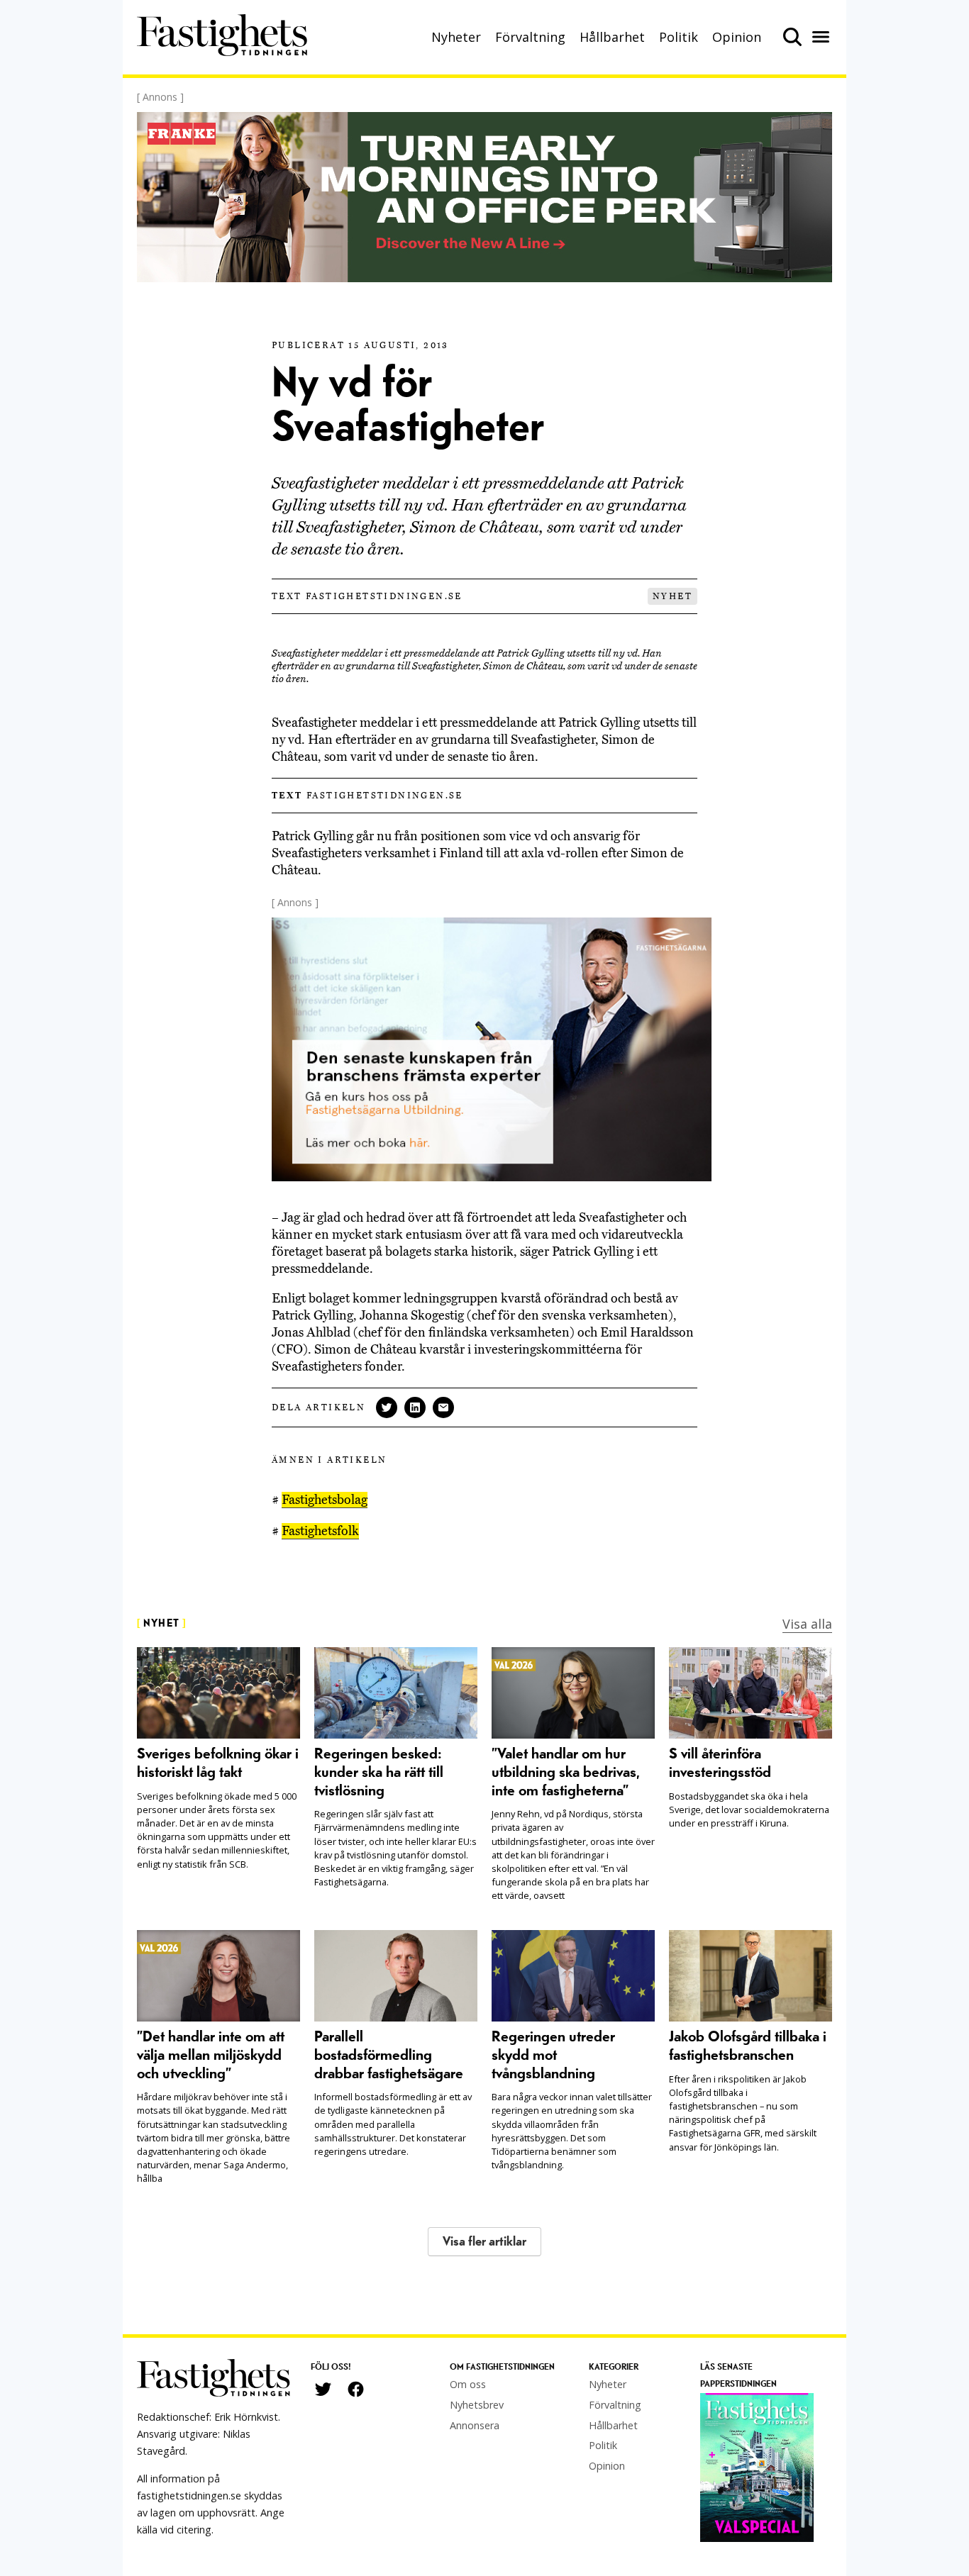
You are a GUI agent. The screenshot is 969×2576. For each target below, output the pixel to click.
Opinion (737, 37)
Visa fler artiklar (484, 2242)
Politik (679, 37)
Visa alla (807, 1624)
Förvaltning (530, 37)
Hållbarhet (612, 37)
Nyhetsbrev (477, 2405)
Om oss (468, 2384)
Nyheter (456, 37)
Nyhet (672, 596)
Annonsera (475, 2425)
